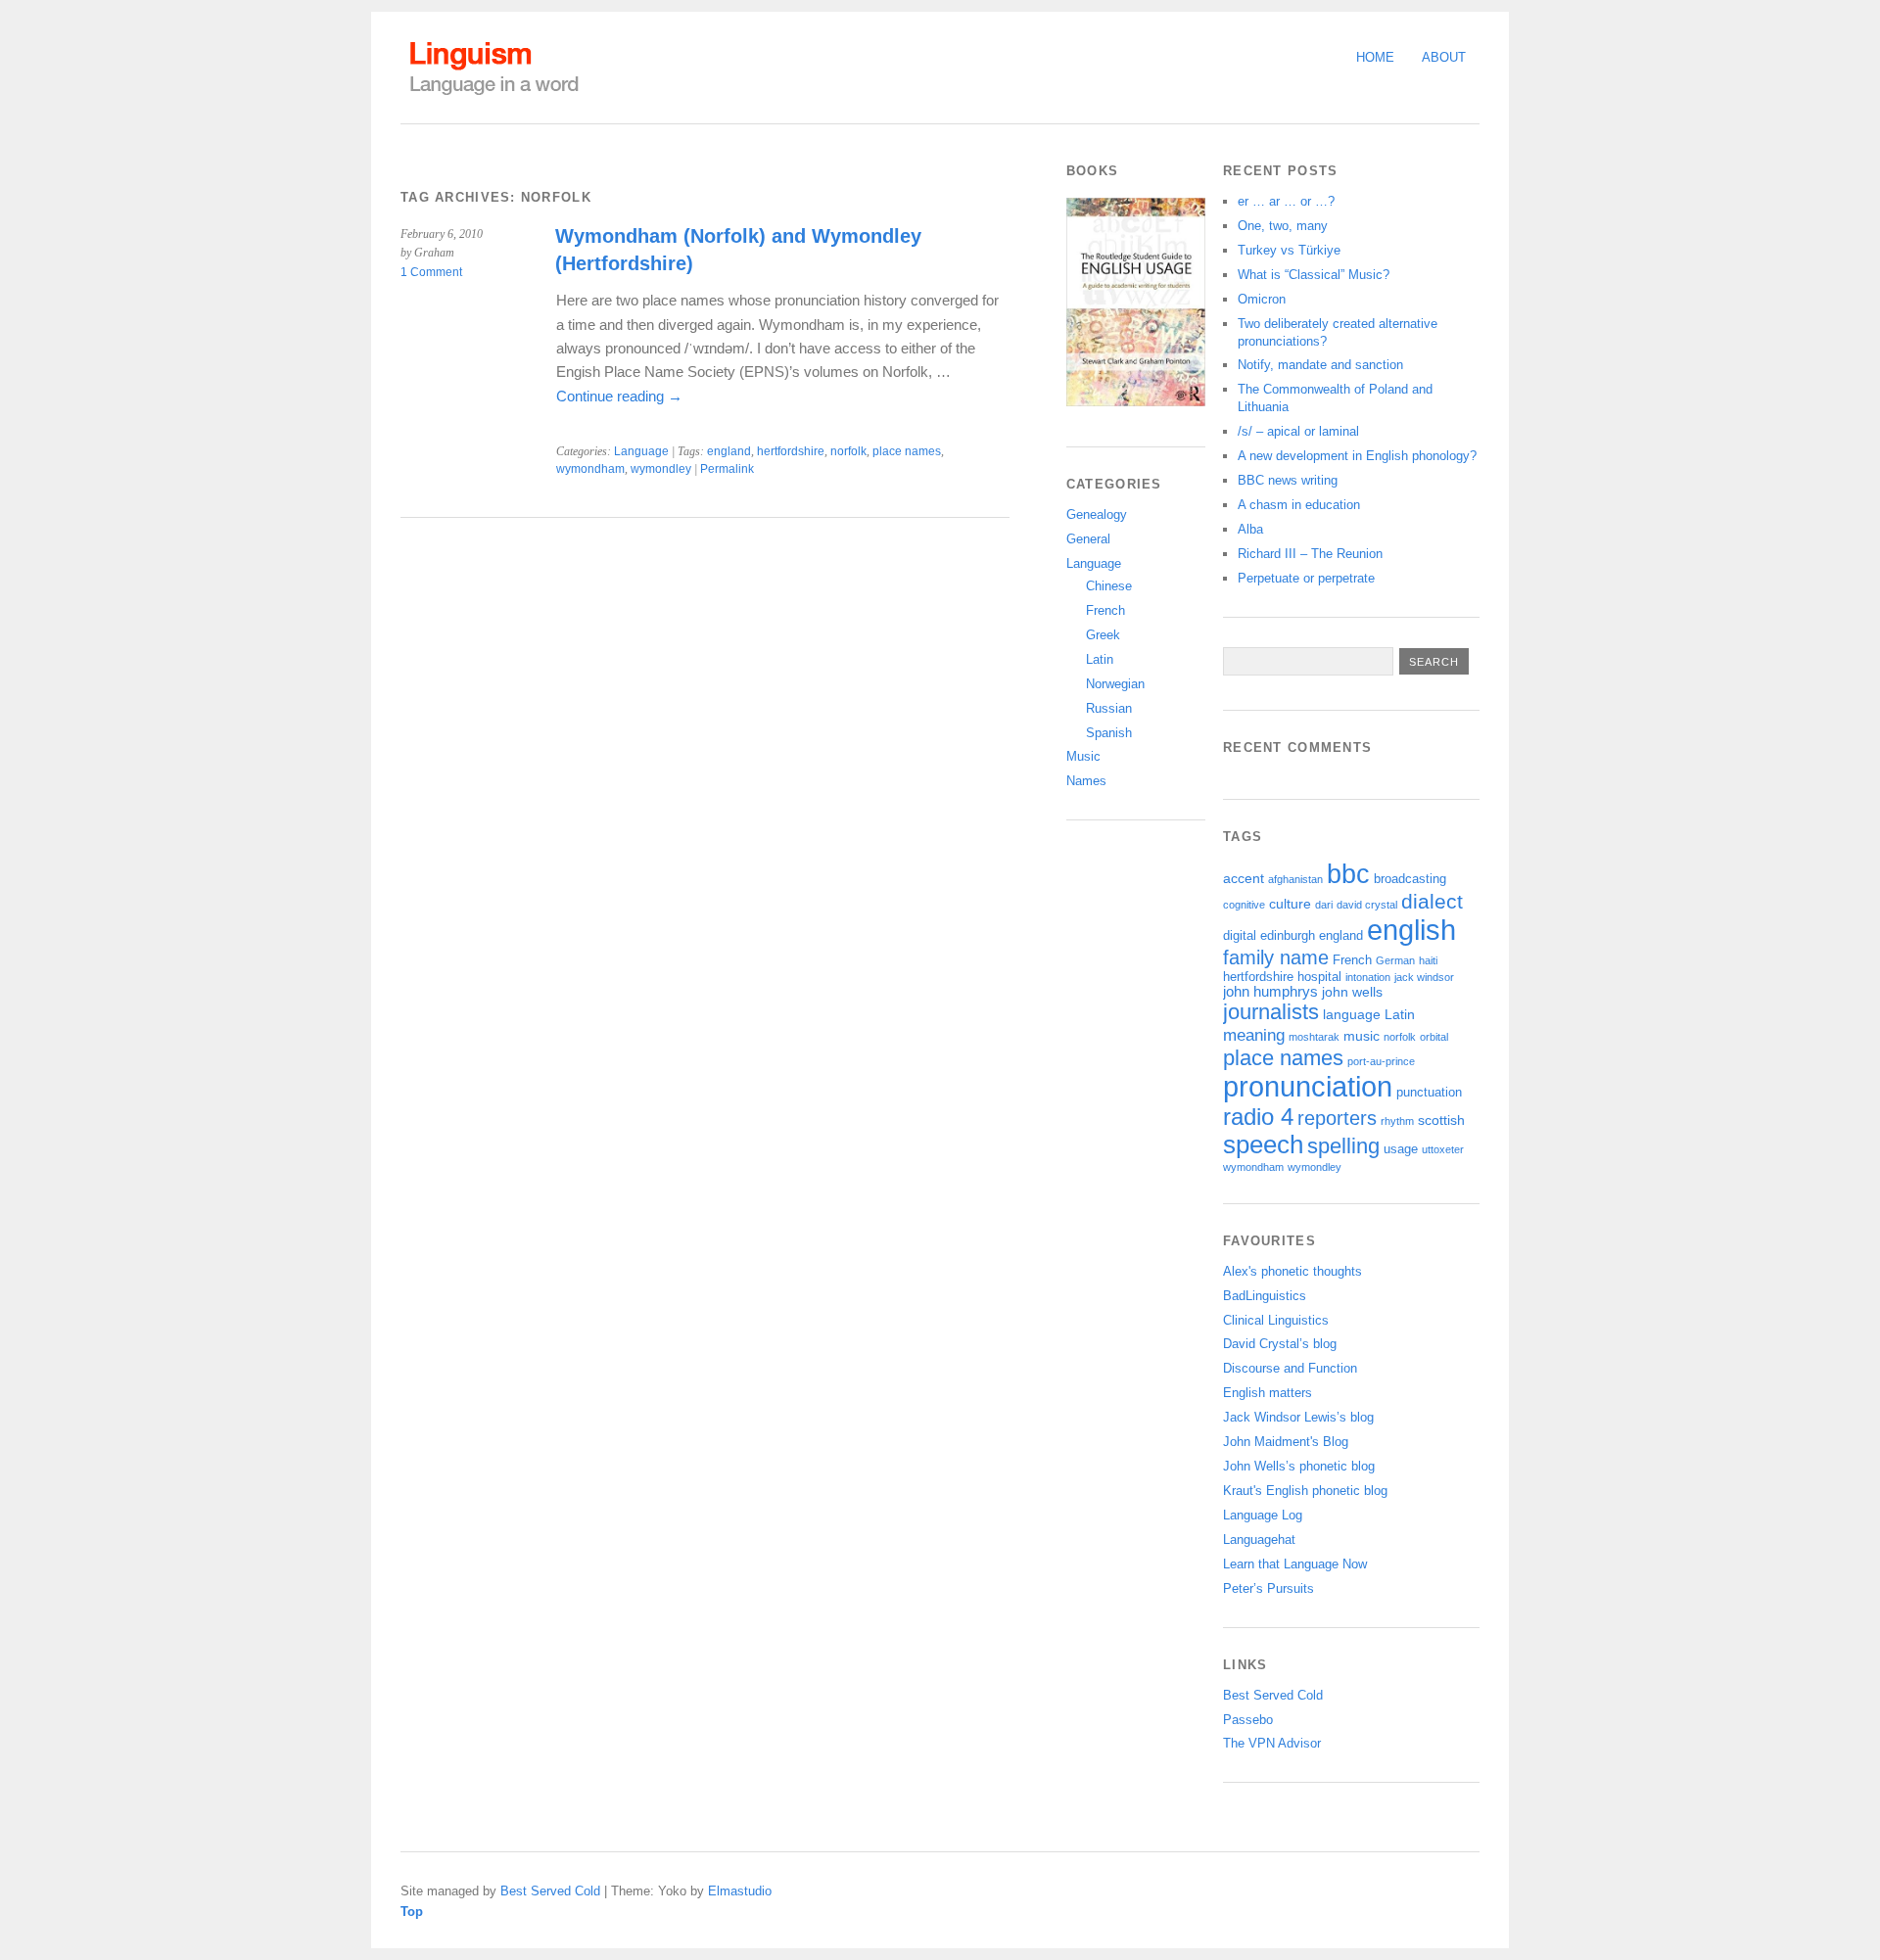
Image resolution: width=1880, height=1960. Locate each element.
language (1352, 1014)
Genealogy (1097, 514)
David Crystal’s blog (1280, 1344)
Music (1083, 756)
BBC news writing (1288, 480)
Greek (1103, 635)
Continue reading (619, 396)
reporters (1337, 1118)
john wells (1352, 992)
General (1088, 539)
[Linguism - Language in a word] (493, 95)
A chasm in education (1299, 505)
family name (1276, 957)
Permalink (727, 469)
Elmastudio (740, 1891)
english (1411, 930)
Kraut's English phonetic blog (1305, 1491)
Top (412, 1912)
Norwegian (1115, 684)
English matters (1268, 1393)
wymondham (590, 469)
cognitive (1244, 905)
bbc (1348, 874)
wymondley (661, 469)
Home (1375, 57)
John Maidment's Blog (1286, 1442)
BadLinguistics (1265, 1296)
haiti (1428, 960)
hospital (1319, 977)
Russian (1109, 708)
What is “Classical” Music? (1314, 275)
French (1105, 610)
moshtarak (1314, 1037)
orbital (1434, 1037)
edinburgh (1288, 936)
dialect (1432, 901)
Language (641, 451)
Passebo (1248, 1720)
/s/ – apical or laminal (1298, 431)
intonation (1368, 977)
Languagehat (1259, 1540)
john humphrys (1270, 992)
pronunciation (1308, 1087)
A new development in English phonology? (1357, 456)
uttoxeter (1443, 1149)
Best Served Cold (1273, 1695)
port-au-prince (1381, 1061)
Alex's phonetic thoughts (1292, 1271)
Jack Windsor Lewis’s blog (1298, 1417)
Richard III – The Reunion (1310, 554)
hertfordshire (791, 451)
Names (1086, 781)
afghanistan (1295, 879)
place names (907, 451)
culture (1290, 904)
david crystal (1367, 905)
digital (1240, 936)
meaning (1254, 1035)
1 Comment (431, 272)
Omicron (1262, 299)
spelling (1343, 1146)
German (1395, 960)
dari (1324, 905)
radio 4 (1258, 1117)
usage (1401, 1149)
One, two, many (1283, 226)
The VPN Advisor (1272, 1743)
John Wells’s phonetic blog (1299, 1466)
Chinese (1109, 586)
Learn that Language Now (1295, 1564)
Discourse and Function (1290, 1368)
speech (1263, 1144)
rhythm (1397, 1121)
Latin (1100, 659)
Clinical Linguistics (1276, 1320)
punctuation (1429, 1093)
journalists (1271, 1012)
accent (1244, 878)
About (1444, 57)
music (1362, 1036)
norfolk (848, 451)
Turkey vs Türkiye (1289, 250)
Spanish (1109, 733)
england (729, 451)
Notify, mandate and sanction (1320, 365)
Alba (1250, 529)
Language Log (1263, 1515)
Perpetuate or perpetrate (1306, 578)
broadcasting (1410, 879)
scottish (1441, 1120)
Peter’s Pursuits (1269, 1588)
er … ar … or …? (1286, 201)
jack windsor (1424, 977)
